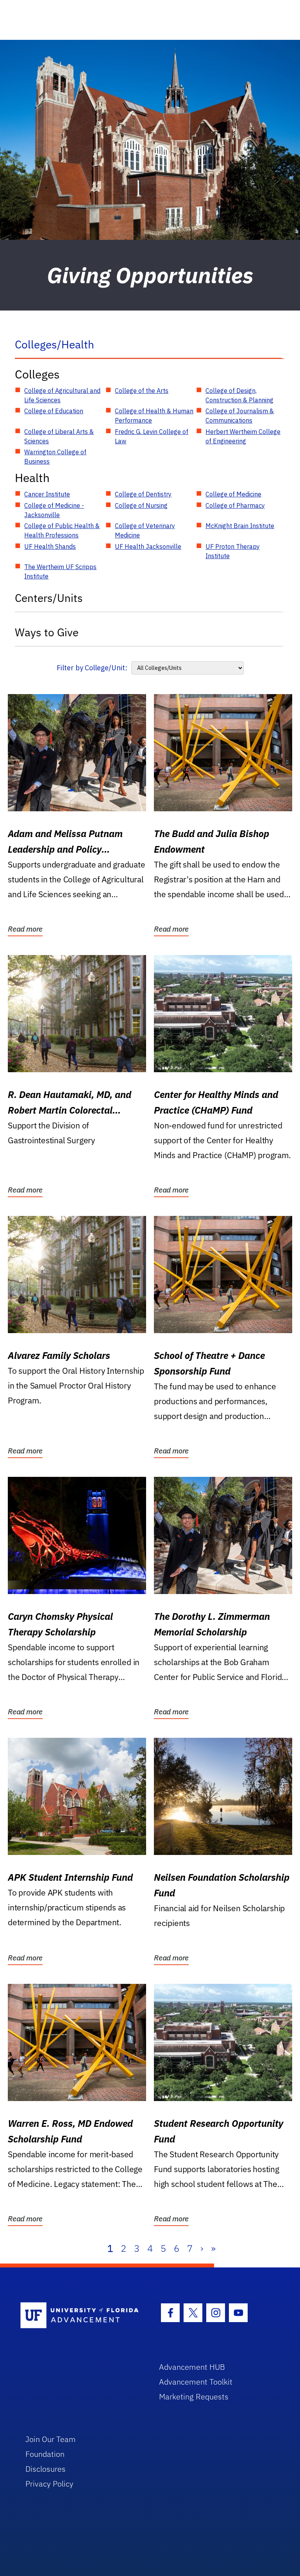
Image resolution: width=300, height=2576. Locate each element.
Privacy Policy (49, 2484)
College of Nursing (141, 505)
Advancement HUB (192, 2367)
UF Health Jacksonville (148, 546)
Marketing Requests (194, 2397)
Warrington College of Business (55, 457)
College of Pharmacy (235, 505)
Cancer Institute (47, 494)
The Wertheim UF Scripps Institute (60, 571)
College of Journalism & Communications (240, 416)
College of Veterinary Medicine (145, 530)
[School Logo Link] (81, 2316)
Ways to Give (47, 632)
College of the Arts (142, 391)
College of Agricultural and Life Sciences (62, 395)
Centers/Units (49, 598)
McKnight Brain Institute (240, 526)
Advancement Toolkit (196, 2382)
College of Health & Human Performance (154, 416)
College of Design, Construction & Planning (239, 395)
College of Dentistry (143, 494)
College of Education (54, 411)
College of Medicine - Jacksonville (54, 510)
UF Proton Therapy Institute (233, 551)
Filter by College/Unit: (92, 668)
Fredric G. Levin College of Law (152, 436)
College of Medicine (233, 494)
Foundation (45, 2454)
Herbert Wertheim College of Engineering (243, 436)
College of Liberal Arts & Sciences (59, 436)
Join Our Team (51, 2439)
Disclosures (46, 2469)
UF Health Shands (50, 546)
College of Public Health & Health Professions (62, 530)
